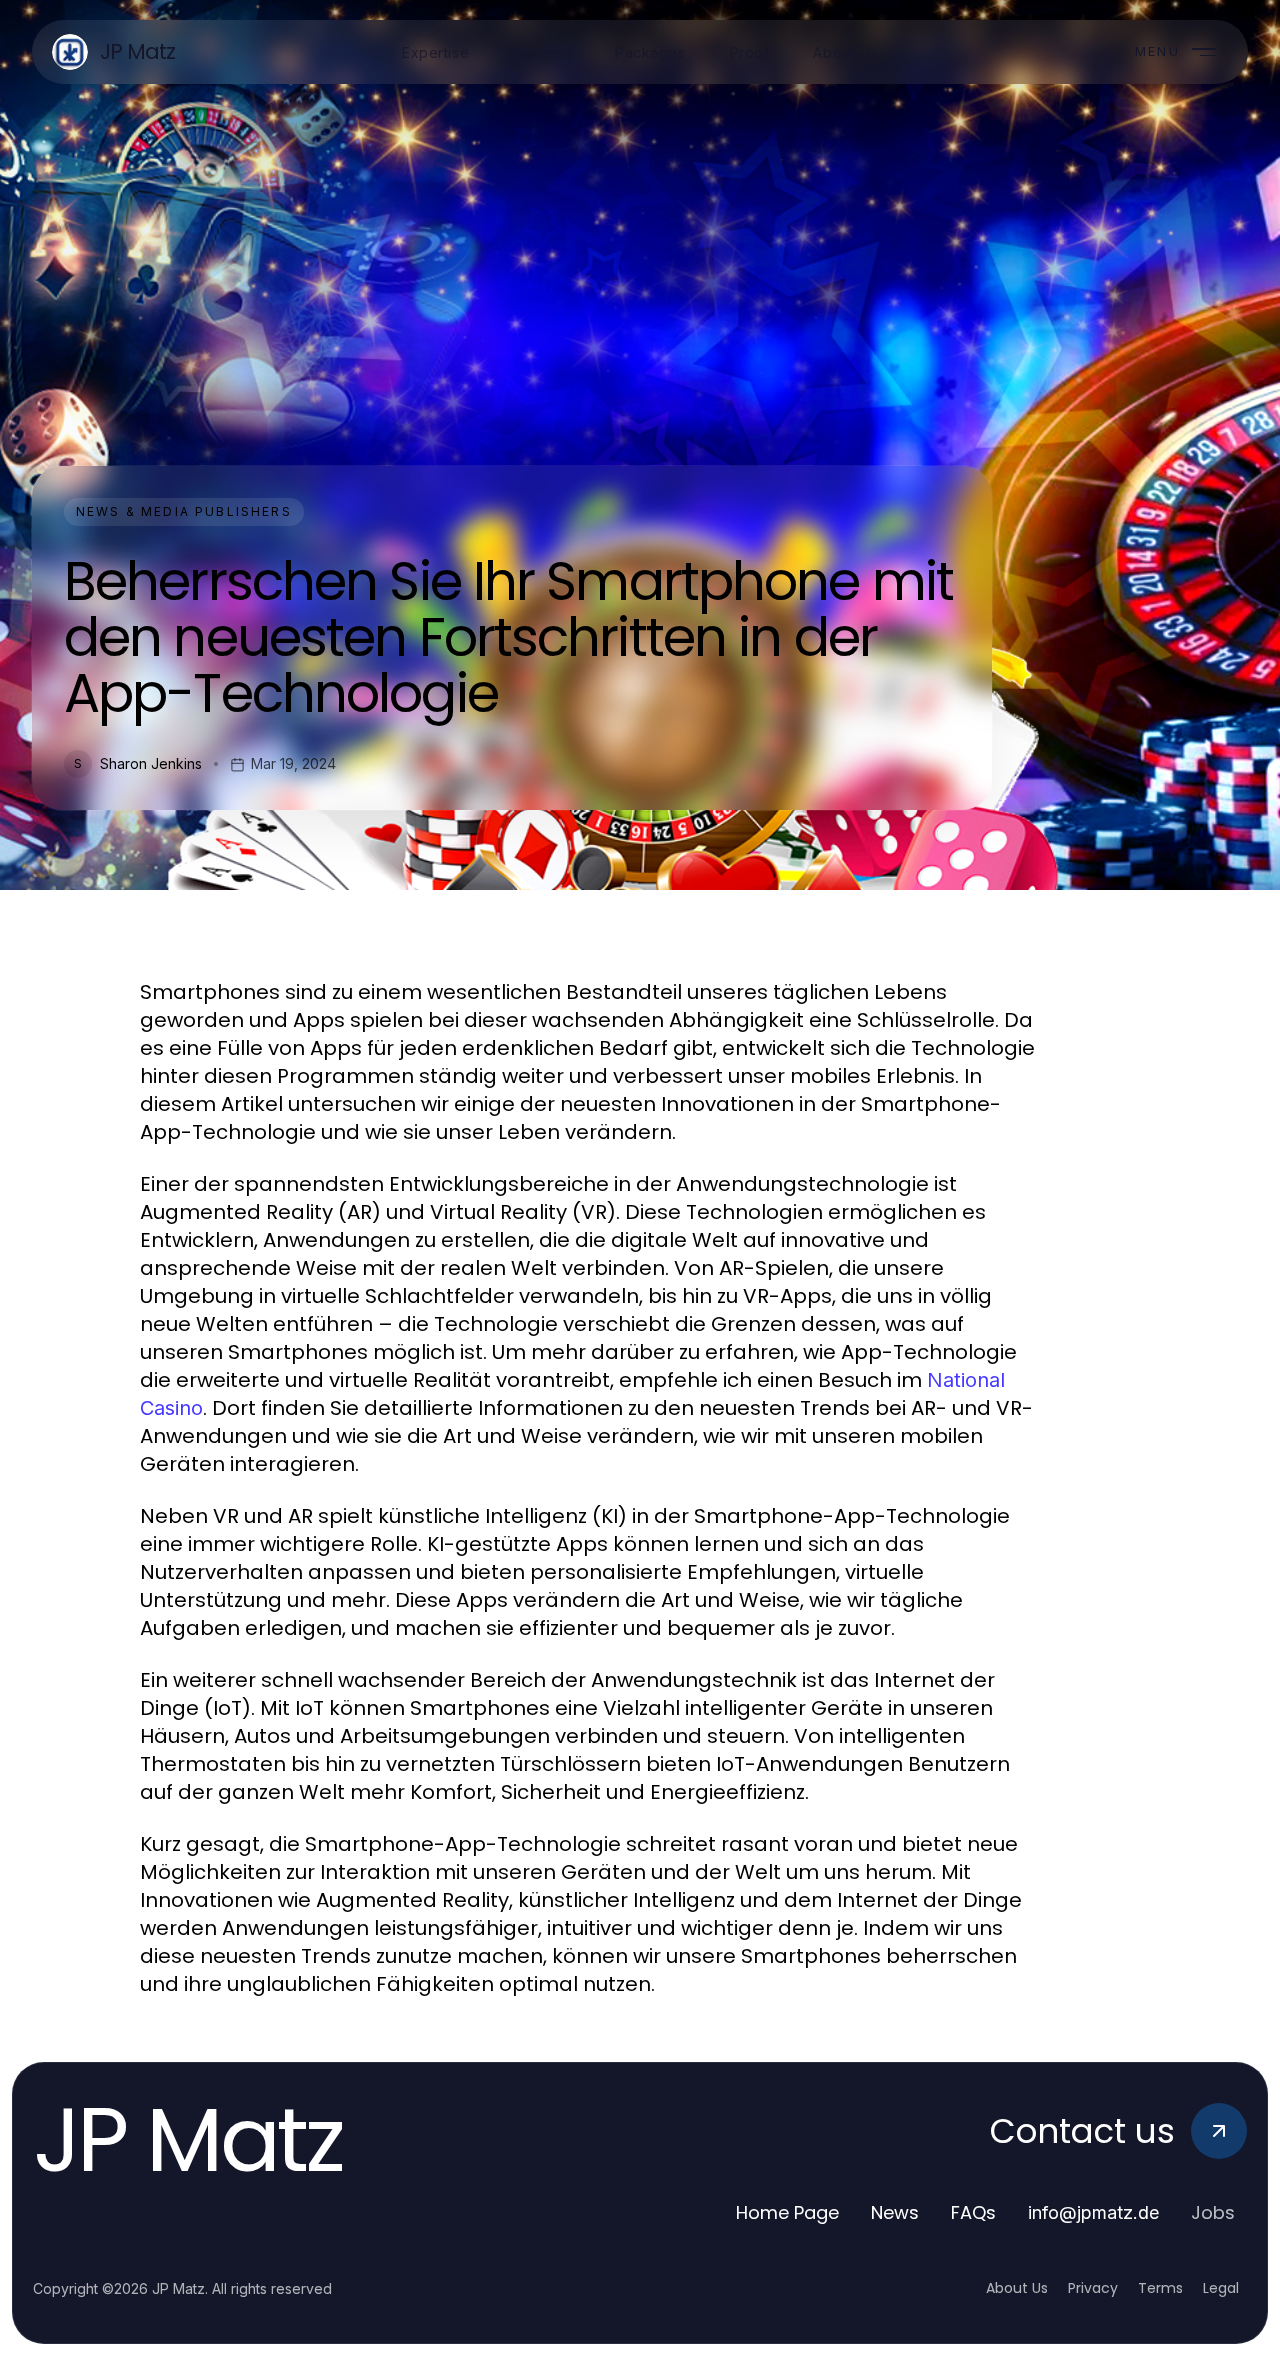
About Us (1017, 2288)
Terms (1160, 2288)
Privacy (1093, 2288)
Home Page (787, 2212)
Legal (1221, 2288)
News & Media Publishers (184, 511)
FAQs (973, 2212)
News (895, 2212)
